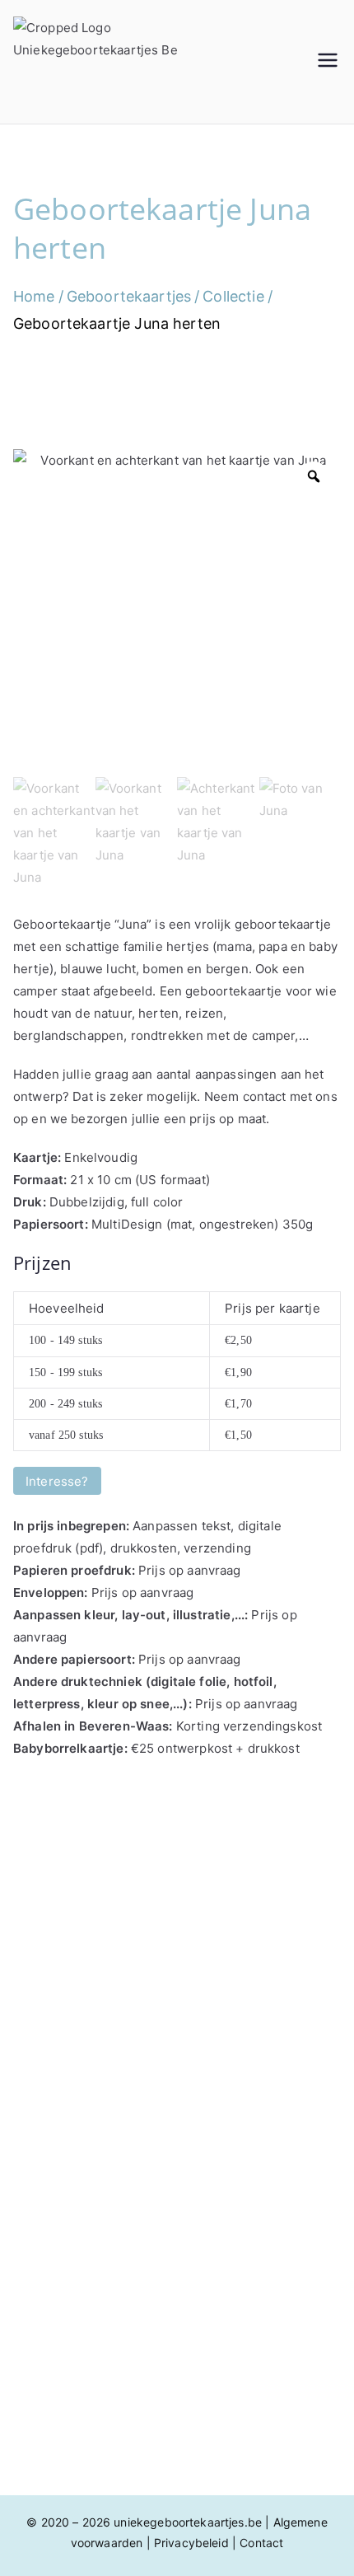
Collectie (233, 296)
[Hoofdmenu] (328, 62)
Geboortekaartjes (129, 296)
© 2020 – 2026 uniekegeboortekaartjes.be (144, 2522)
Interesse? (57, 1481)
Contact (261, 2543)
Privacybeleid (191, 2543)
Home (34, 296)
